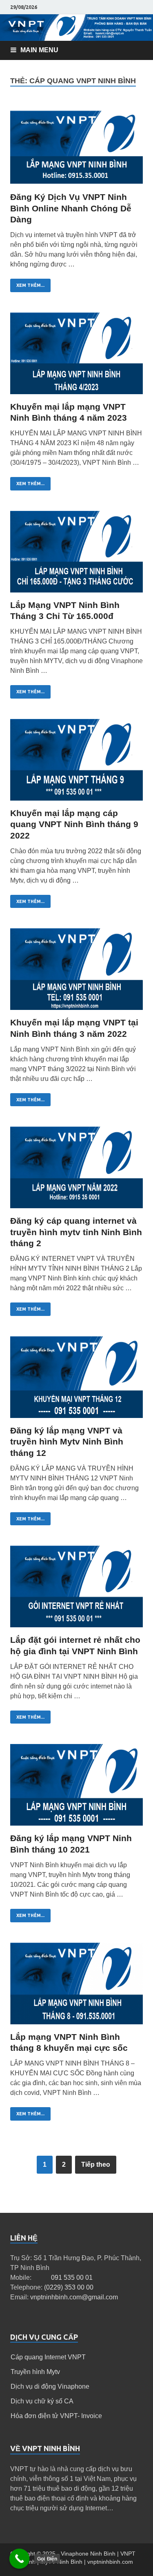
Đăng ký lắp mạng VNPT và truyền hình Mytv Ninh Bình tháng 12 (67, 1442)
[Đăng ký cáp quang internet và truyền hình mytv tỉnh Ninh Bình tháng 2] (76, 1171)
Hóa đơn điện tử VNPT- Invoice (56, 2416)
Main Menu (39, 50)
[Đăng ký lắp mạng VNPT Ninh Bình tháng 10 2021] (76, 1788)
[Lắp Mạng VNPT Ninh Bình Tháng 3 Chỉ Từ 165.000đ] (76, 555)
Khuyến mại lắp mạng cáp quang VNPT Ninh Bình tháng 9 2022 (74, 824)
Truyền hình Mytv (35, 2372)
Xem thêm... (30, 285)
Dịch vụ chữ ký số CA (42, 2401)
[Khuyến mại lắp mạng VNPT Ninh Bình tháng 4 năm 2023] (76, 357)
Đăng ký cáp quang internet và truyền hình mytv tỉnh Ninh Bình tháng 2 (76, 1232)
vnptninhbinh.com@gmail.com (74, 2297)
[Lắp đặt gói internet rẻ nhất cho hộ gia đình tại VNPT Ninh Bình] (76, 1590)
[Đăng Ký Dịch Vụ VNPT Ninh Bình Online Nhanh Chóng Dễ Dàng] (76, 147)
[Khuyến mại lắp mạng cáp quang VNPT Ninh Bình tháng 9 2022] (76, 763)
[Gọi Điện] (20, 2559)
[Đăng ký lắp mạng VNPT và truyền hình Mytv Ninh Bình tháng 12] (76, 1381)
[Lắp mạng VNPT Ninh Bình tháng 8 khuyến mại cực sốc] (76, 1987)
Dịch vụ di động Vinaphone (50, 2386)
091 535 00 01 (72, 2278)
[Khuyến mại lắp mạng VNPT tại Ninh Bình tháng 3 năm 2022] (76, 973)
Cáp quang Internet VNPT (48, 2357)
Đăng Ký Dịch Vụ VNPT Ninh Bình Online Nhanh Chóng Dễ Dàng (71, 208)
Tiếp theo (96, 2164)
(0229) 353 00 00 (69, 2287)
